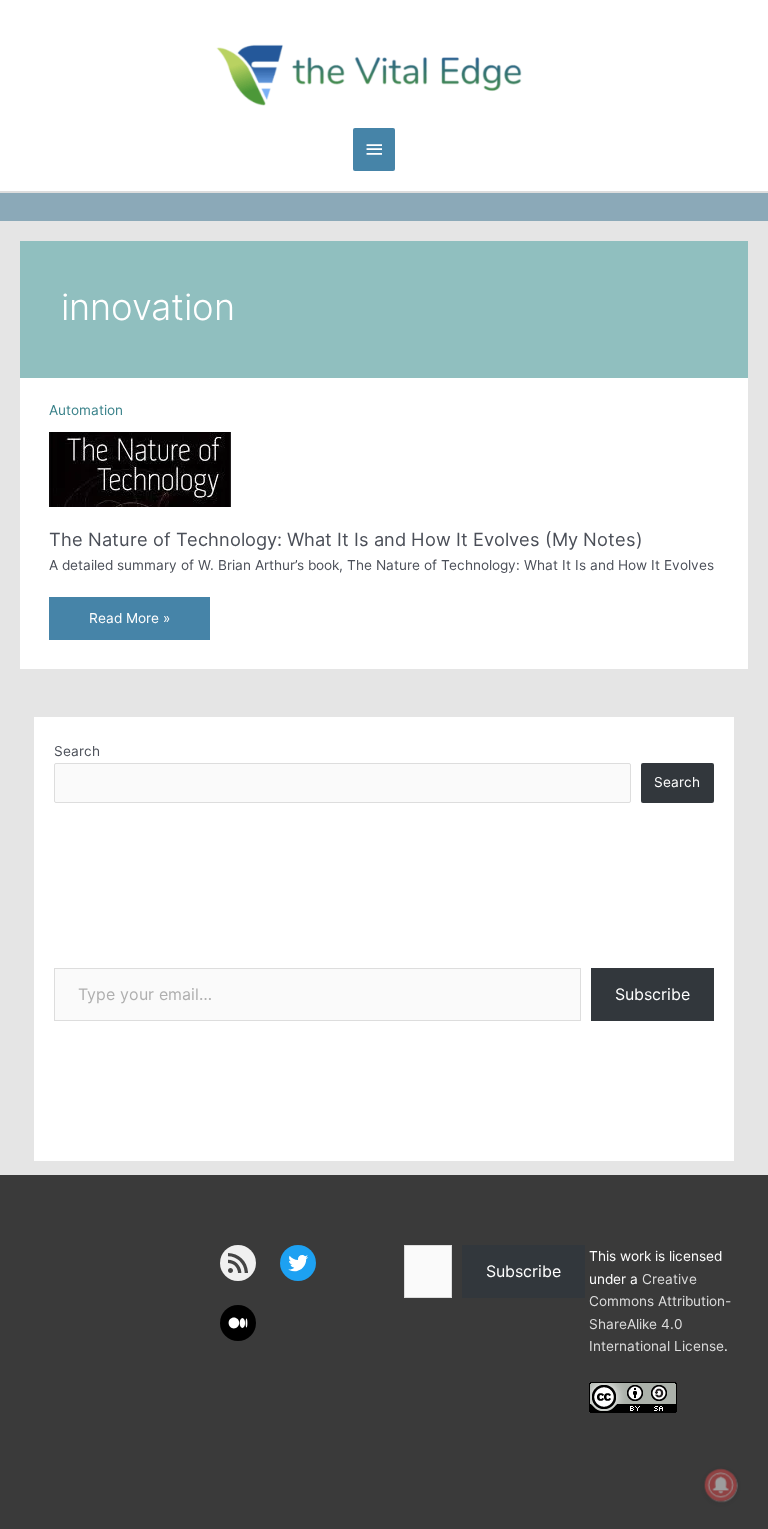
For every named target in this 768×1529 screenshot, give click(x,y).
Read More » (129, 624)
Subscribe (652, 994)
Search (77, 751)
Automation (86, 410)
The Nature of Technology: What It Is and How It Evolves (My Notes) (346, 539)
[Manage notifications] (721, 1485)
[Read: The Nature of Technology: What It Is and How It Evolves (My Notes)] (140, 469)
